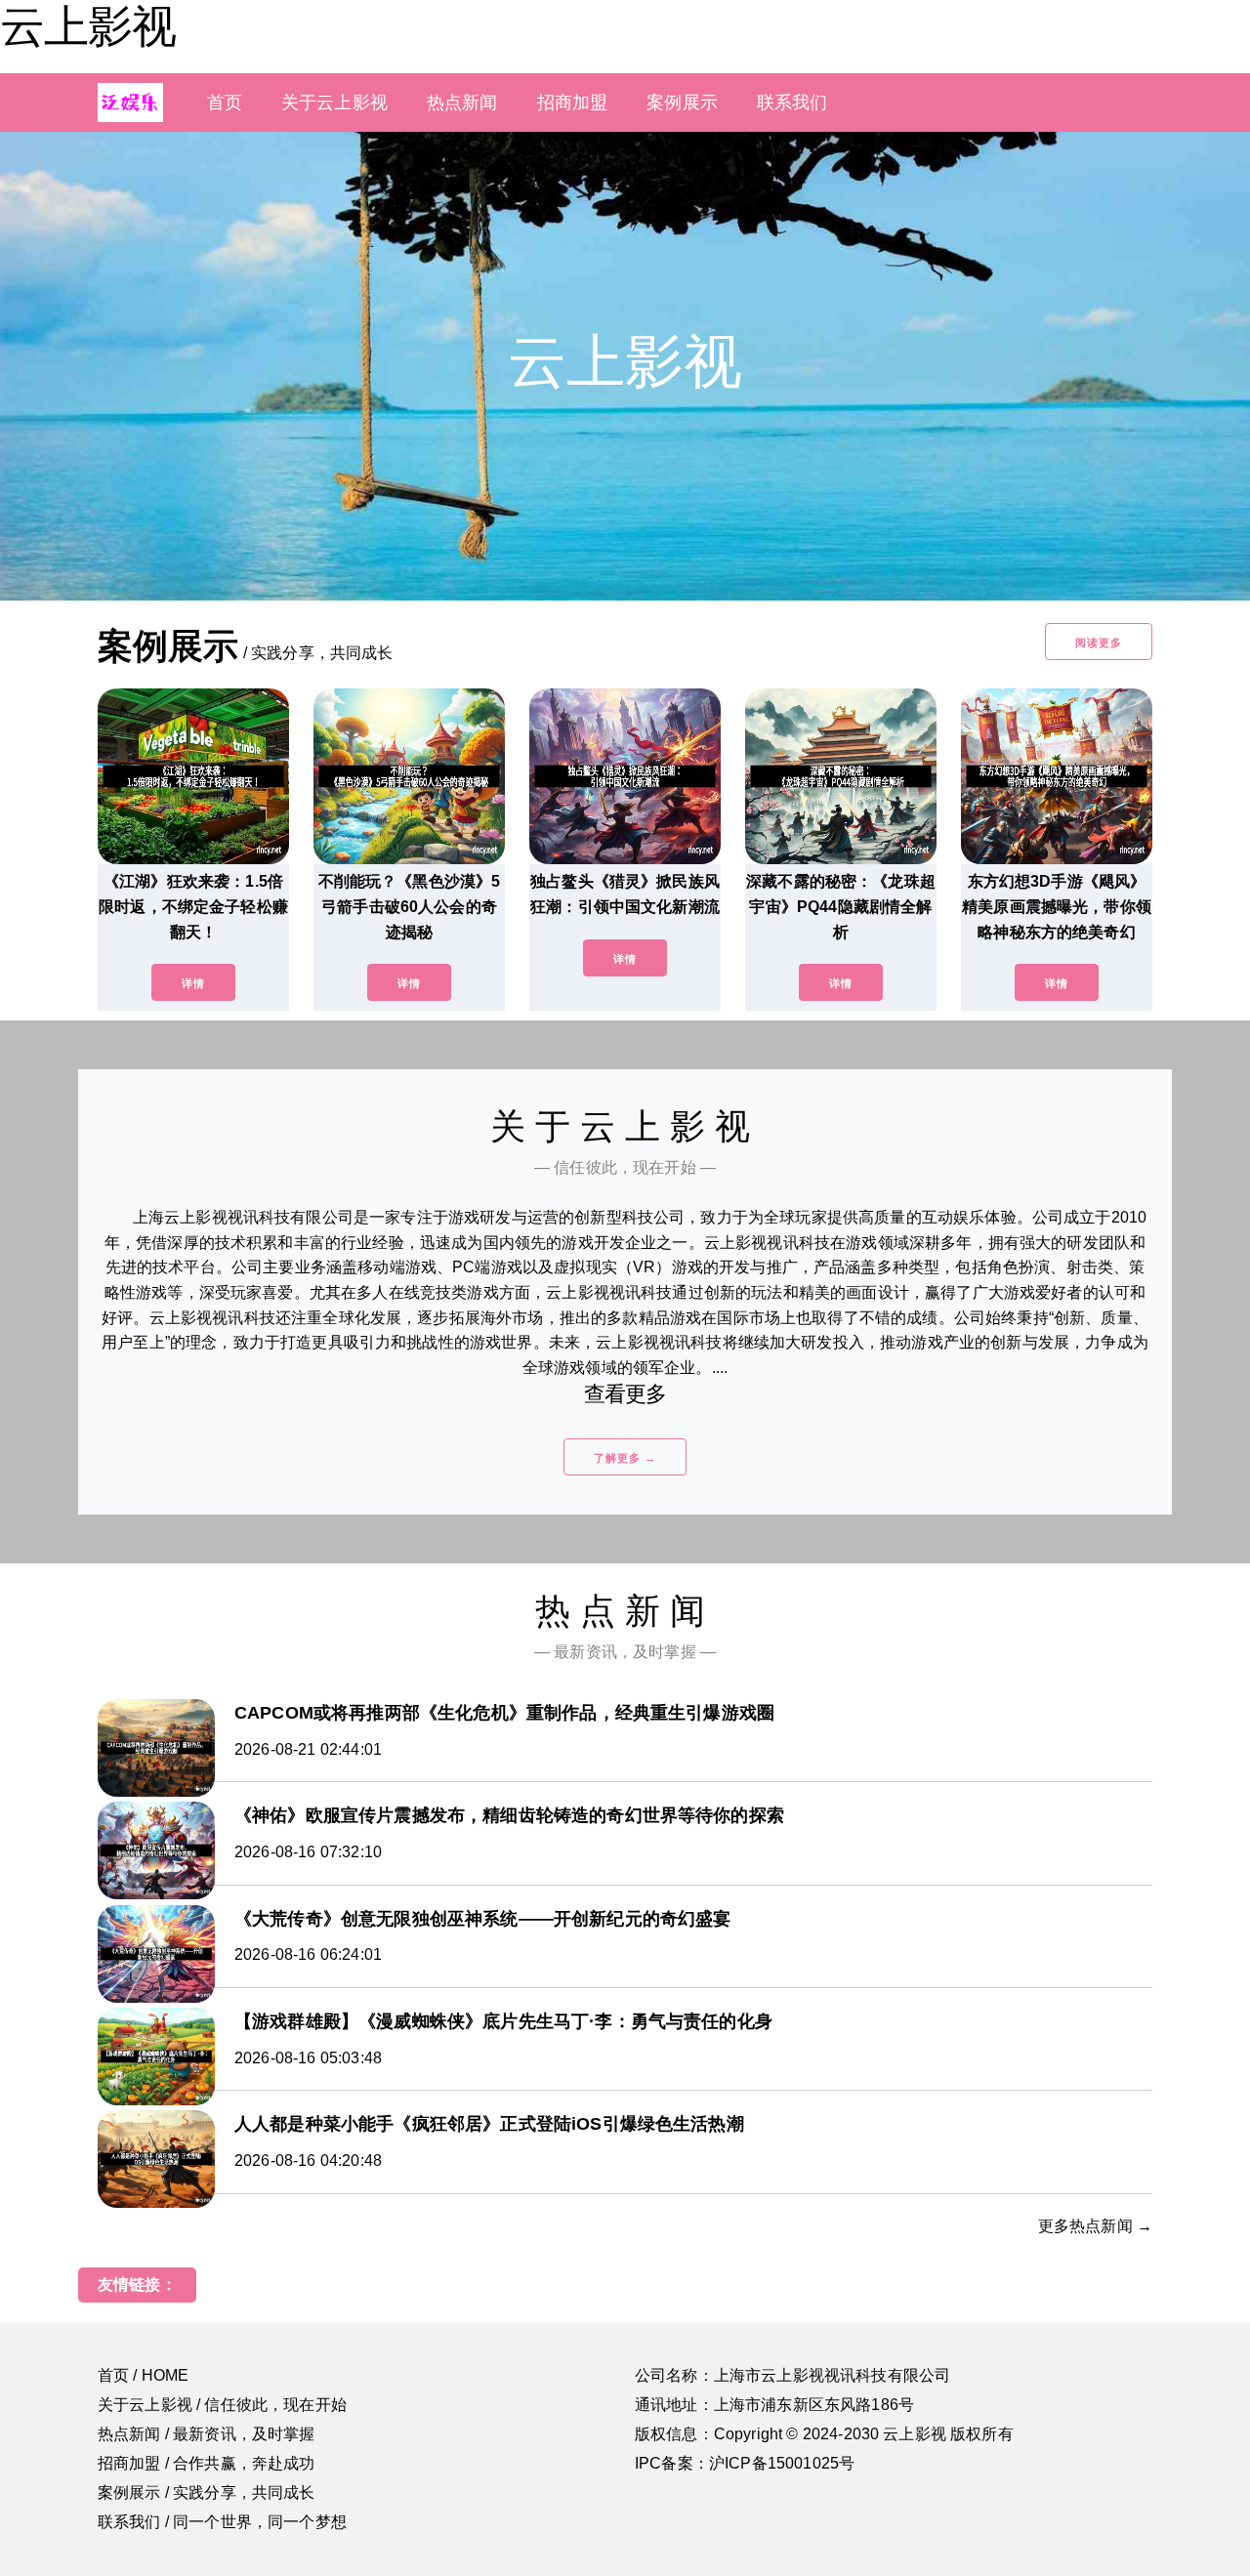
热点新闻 (462, 103)
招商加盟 (573, 103)
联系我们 (792, 103)
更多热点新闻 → (1095, 2226)
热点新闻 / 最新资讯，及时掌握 (207, 2434)
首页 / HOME (143, 2375)
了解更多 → (625, 1458)
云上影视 (88, 26)
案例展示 (682, 103)
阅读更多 (1099, 643)
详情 (193, 983)
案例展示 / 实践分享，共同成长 (207, 2493)
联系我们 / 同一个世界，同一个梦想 (222, 2522)
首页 (225, 103)
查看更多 (625, 1394)
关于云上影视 (334, 103)
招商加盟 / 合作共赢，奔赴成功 (207, 2463)
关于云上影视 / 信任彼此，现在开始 (222, 2405)
